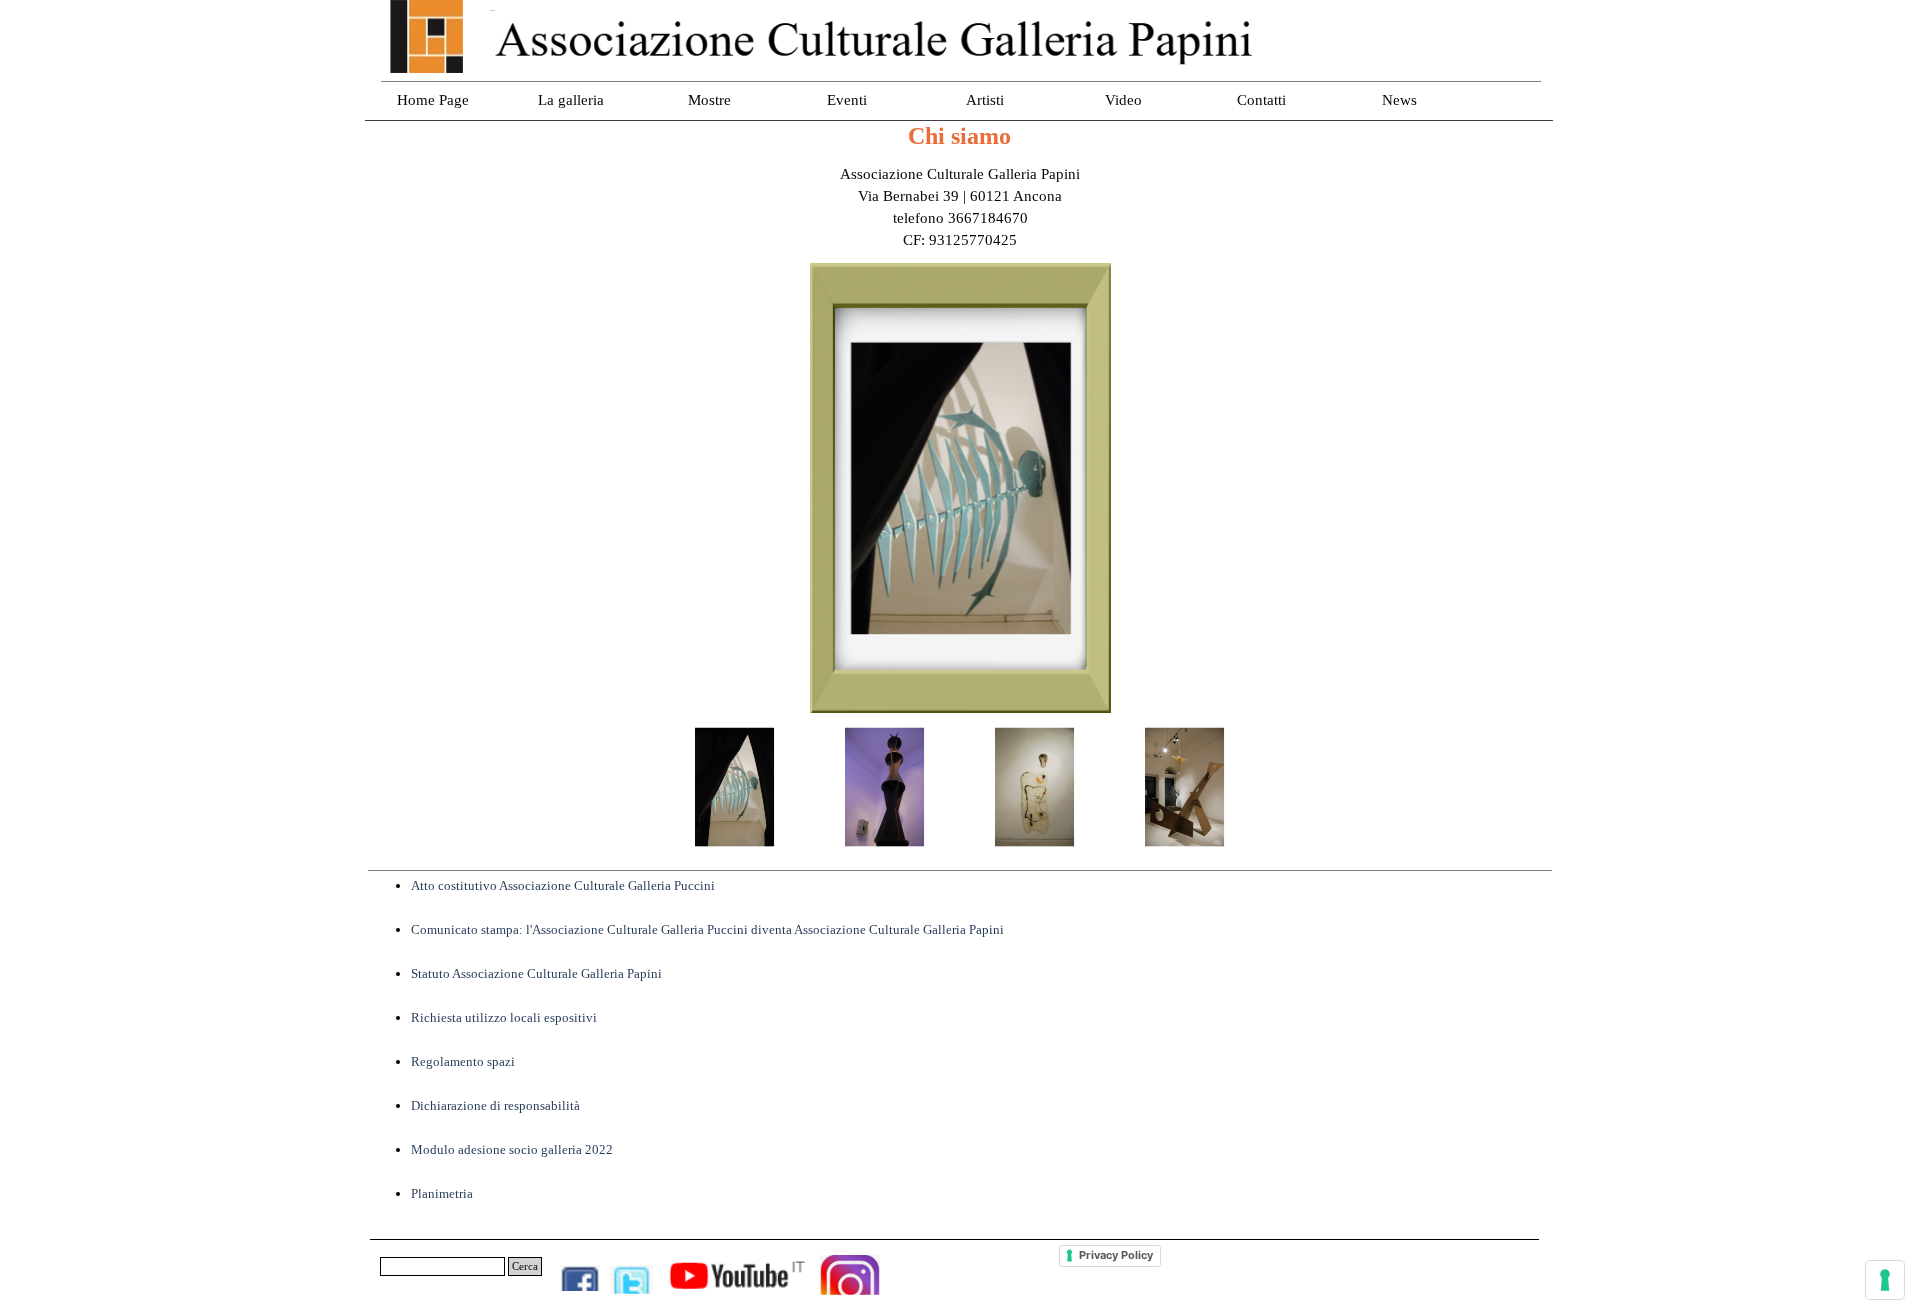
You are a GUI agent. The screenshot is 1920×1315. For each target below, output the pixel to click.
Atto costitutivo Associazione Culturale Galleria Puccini (563, 885)
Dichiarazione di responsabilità (495, 1105)
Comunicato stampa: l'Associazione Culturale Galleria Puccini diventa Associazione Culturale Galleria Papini (707, 929)
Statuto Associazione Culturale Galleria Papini (536, 973)
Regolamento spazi (463, 1061)
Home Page (433, 100)
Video (1123, 100)
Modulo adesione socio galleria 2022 (512, 1149)
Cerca (525, 1266)
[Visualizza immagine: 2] (885, 787)
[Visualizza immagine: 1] (735, 787)
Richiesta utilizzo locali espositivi (504, 1017)
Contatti (1261, 100)
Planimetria (442, 1193)
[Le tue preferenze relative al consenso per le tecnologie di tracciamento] (1885, 1280)
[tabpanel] (960, 207)
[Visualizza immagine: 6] (1185, 787)
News (1399, 100)
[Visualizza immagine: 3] (1035, 787)
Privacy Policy (1116, 1255)
